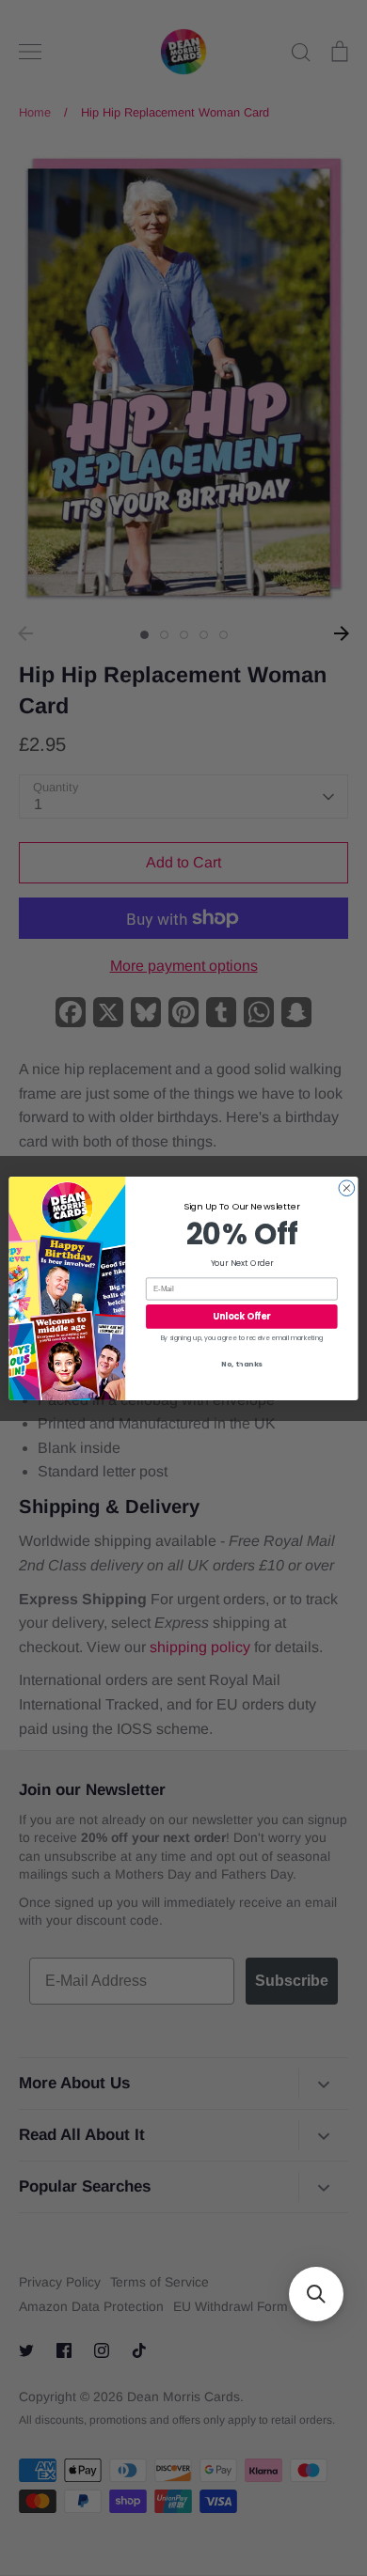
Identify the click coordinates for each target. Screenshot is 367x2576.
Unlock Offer (241, 1316)
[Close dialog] (347, 1187)
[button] (316, 2294)
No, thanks (242, 1364)
